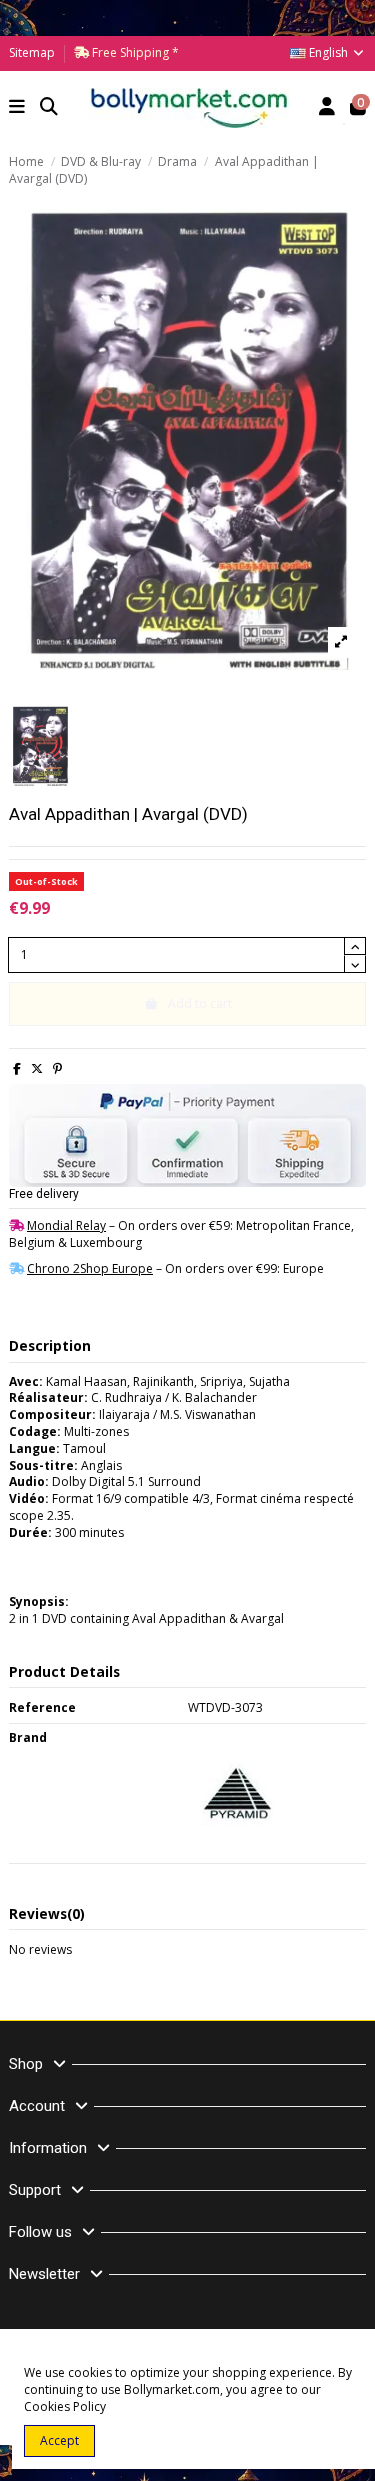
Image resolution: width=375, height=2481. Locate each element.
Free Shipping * (134, 52)
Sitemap (32, 52)
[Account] (327, 108)
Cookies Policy (65, 2406)
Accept (59, 2440)
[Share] (17, 1068)
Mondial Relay (66, 1225)
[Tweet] (37, 1068)
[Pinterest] (57, 1068)
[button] (17, 108)
